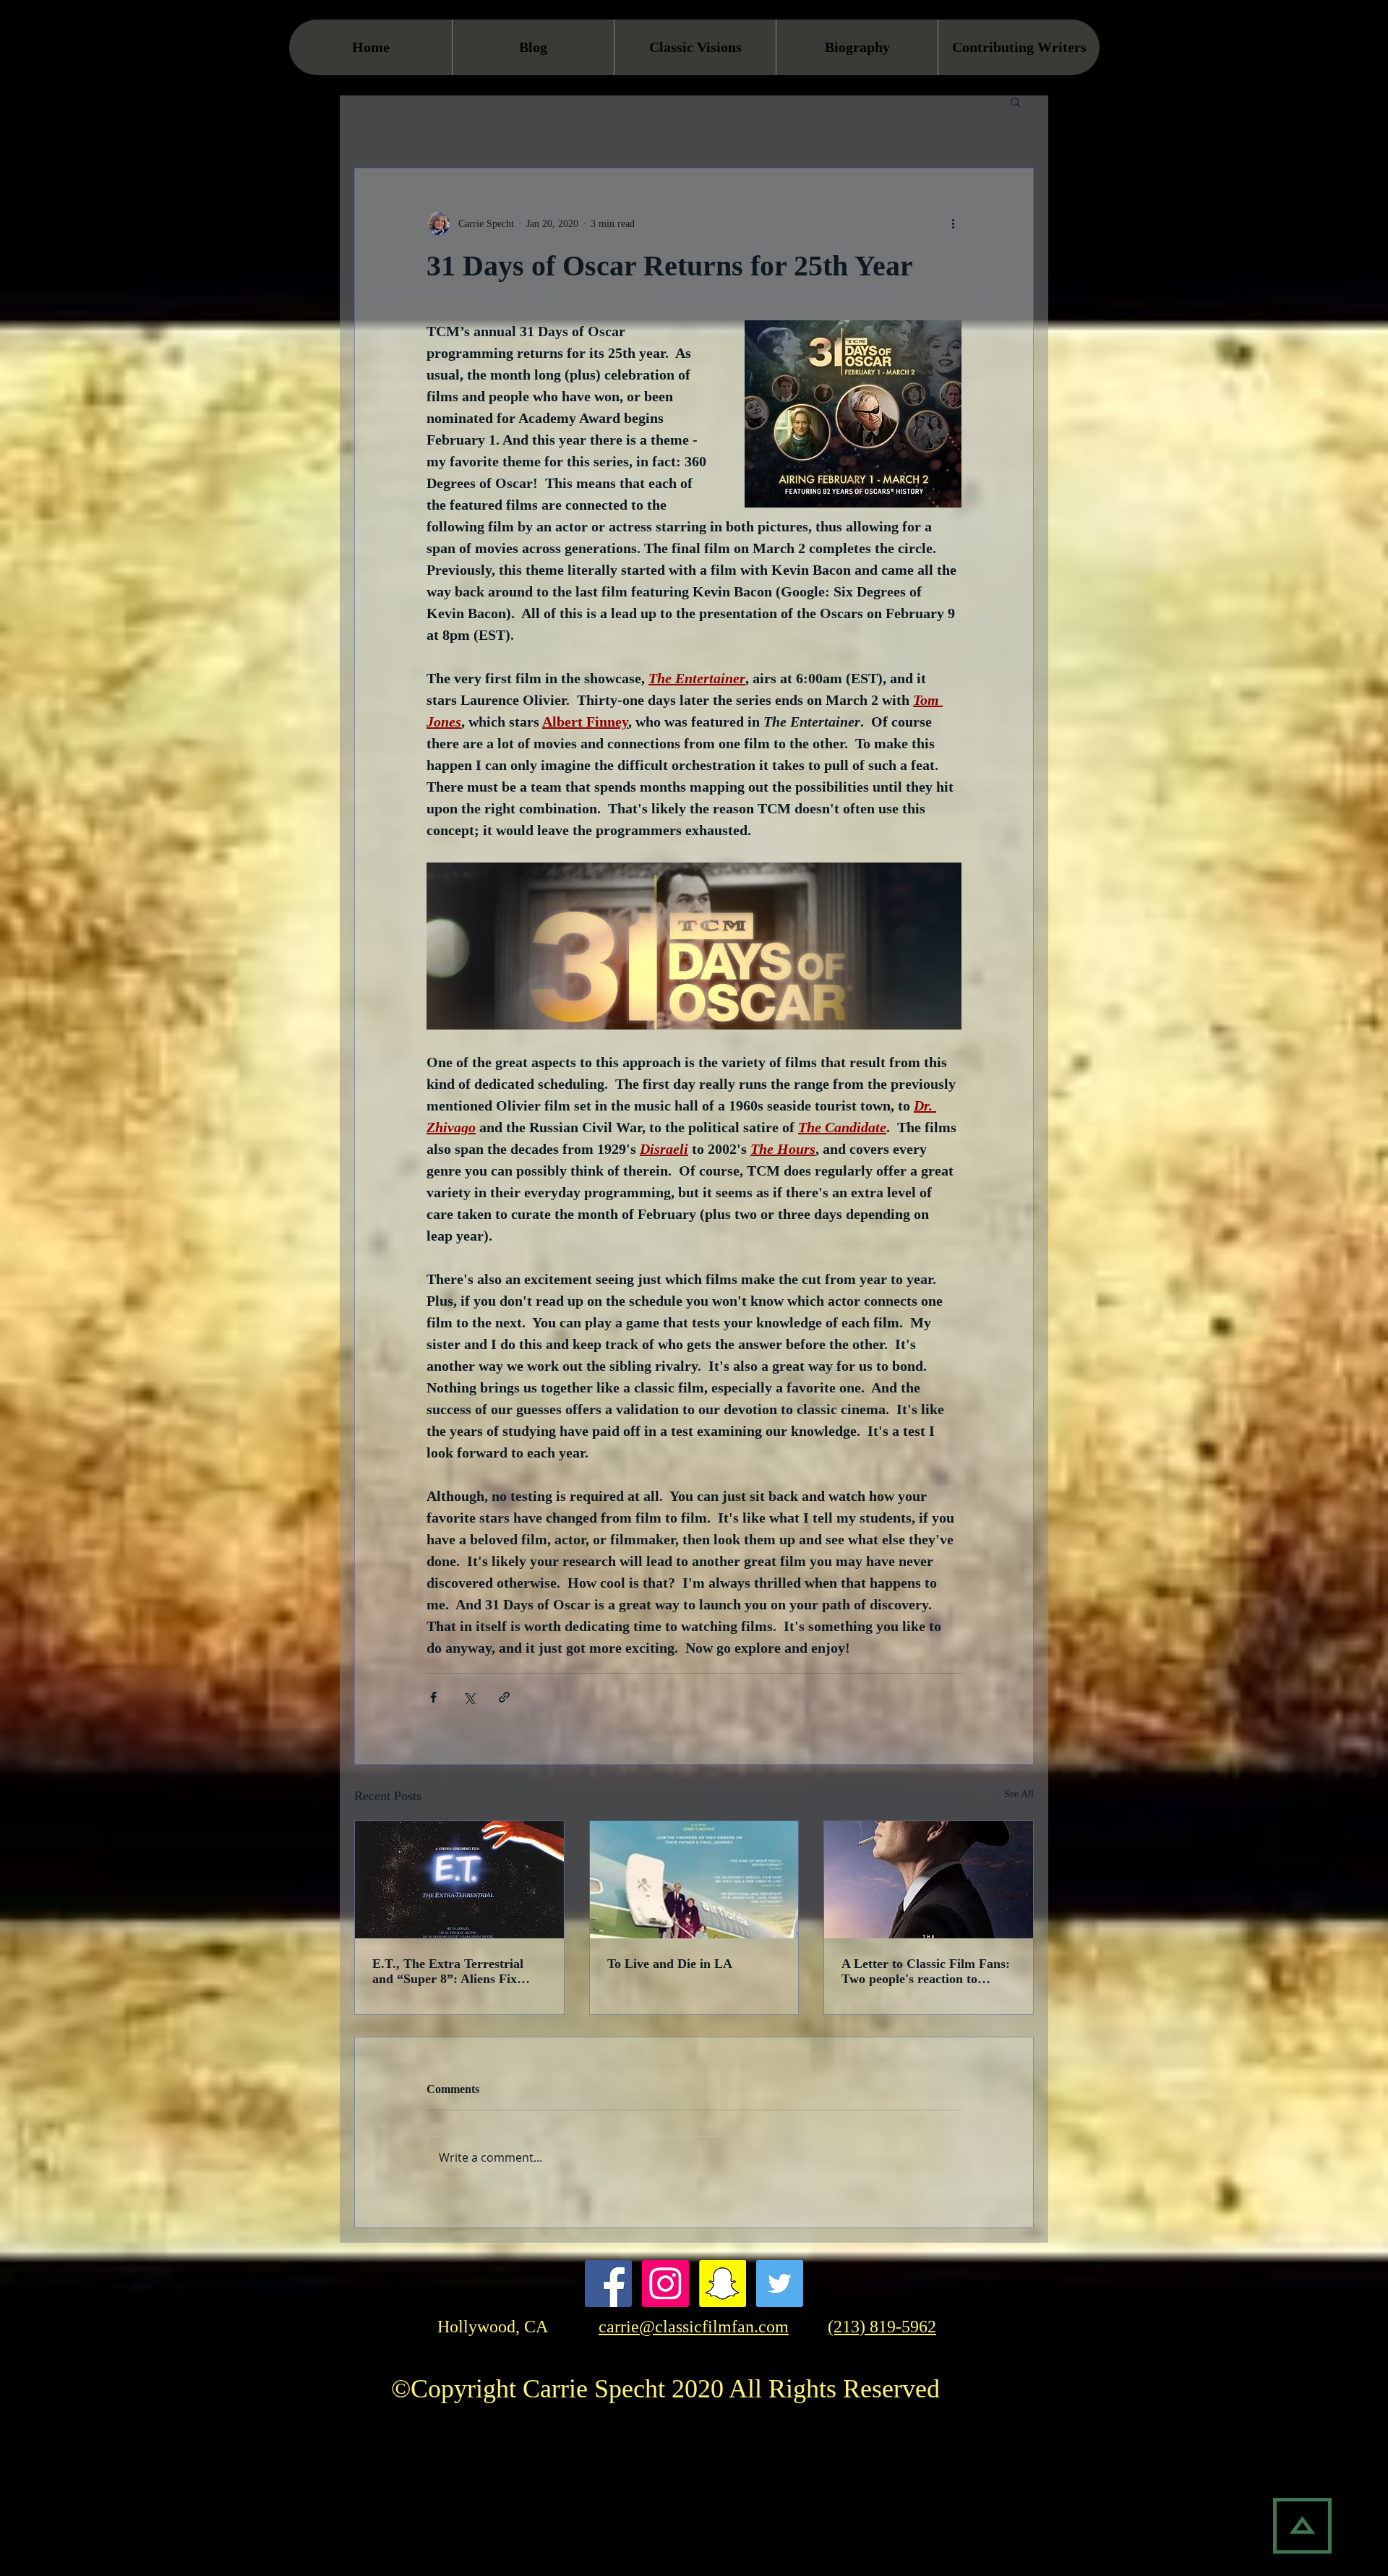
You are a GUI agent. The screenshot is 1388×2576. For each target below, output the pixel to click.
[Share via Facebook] (433, 1697)
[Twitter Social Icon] (780, 2284)
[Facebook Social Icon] (608, 2284)
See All (1019, 1794)
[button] (1015, 101)
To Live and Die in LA (670, 1964)
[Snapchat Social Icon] (723, 2284)
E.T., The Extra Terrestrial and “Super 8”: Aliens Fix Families (448, 1972)
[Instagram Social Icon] (665, 2284)
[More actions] (953, 223)
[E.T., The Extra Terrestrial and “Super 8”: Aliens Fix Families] (459, 1880)
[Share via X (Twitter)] (469, 1697)
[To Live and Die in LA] (694, 1880)
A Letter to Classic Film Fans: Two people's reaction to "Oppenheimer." (926, 1972)
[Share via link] (504, 1697)
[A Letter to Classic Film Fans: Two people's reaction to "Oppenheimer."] (929, 1880)
